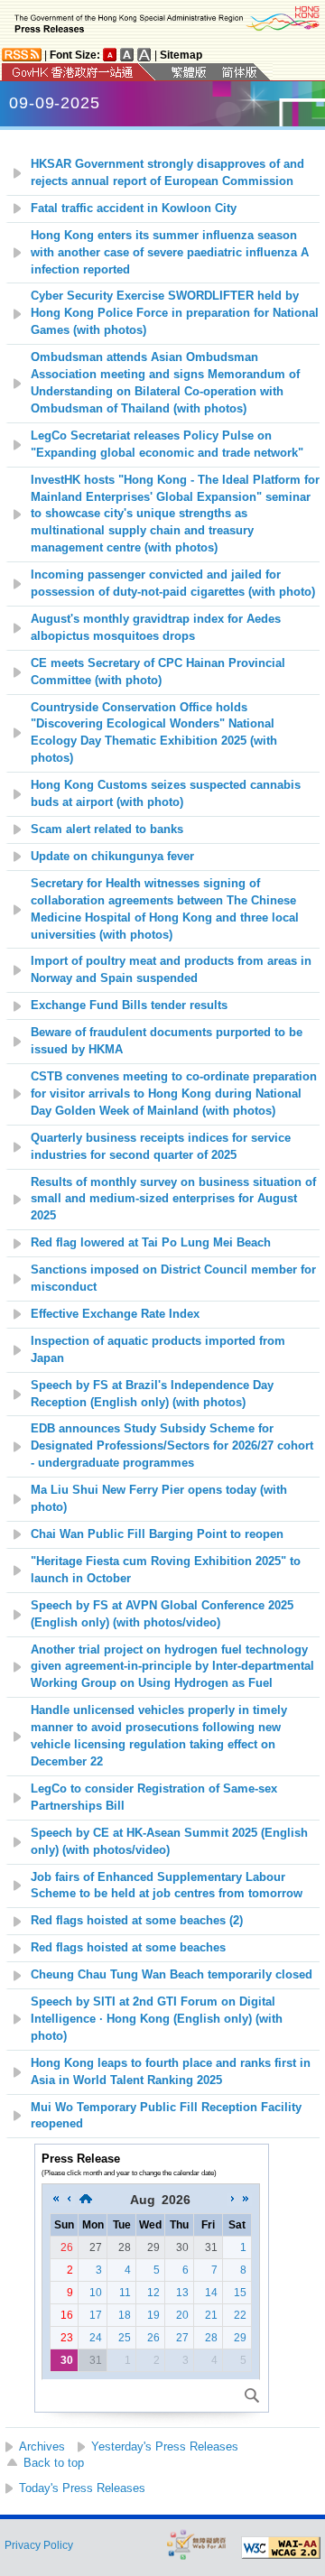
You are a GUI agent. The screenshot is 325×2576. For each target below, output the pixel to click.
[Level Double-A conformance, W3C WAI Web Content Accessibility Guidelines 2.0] (281, 2548)
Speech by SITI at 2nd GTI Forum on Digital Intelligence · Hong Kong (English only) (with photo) (157, 2019)
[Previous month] (69, 2200)
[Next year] (246, 2200)
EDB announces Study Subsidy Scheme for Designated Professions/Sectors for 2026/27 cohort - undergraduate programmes (172, 1446)
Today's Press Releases (82, 2488)
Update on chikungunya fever (112, 857)
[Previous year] (56, 2200)
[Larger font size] (127, 55)
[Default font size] (110, 55)
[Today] (86, 2200)
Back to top (54, 2463)
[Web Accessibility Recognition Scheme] (197, 2544)
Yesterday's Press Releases (165, 2446)
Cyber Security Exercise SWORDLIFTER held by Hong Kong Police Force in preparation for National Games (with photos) (175, 313)
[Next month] (233, 2200)
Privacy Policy (39, 2545)
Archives (42, 2446)
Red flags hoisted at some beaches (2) (137, 1921)
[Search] (252, 2395)
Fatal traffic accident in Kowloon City (134, 208)
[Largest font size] (144, 55)
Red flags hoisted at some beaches (128, 1948)
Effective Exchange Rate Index (115, 1314)
